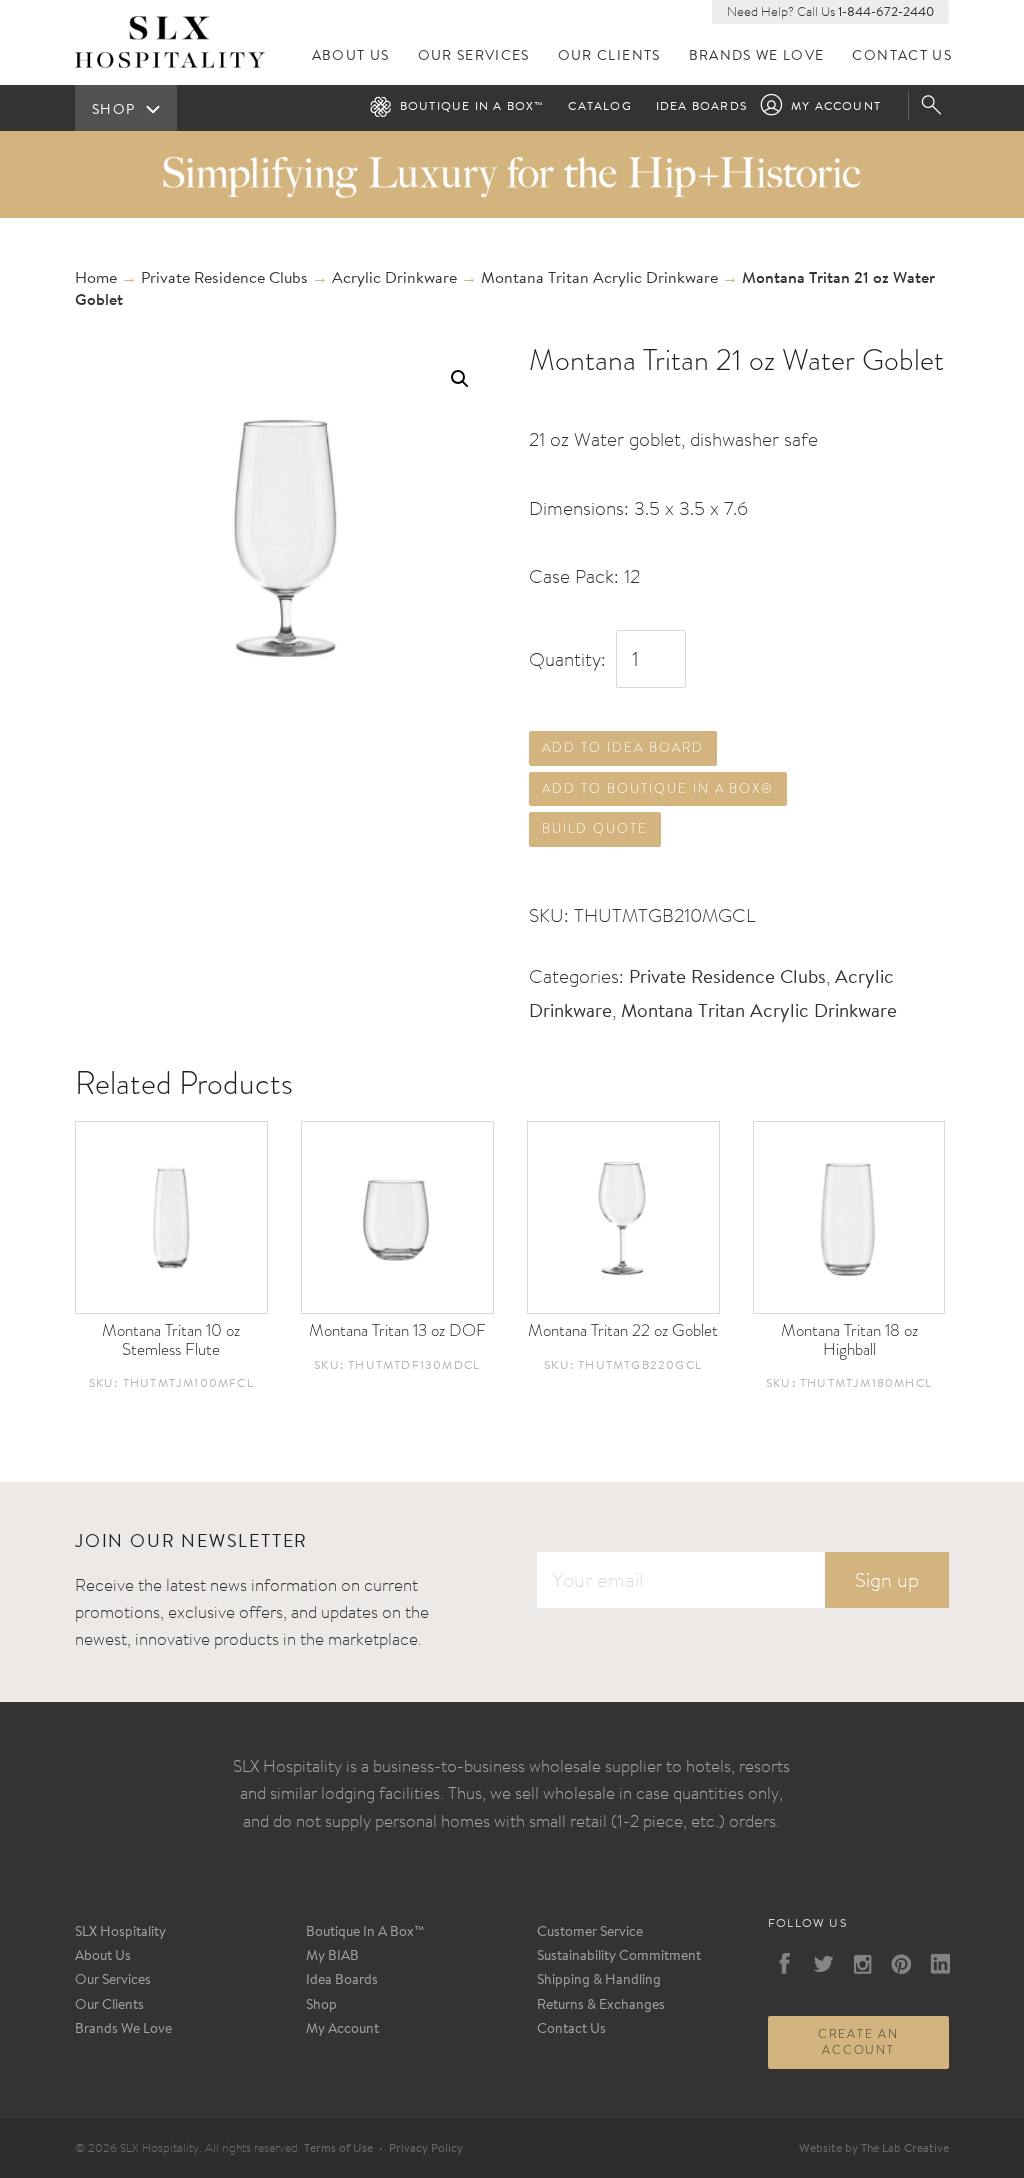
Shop (321, 2006)
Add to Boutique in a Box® (658, 788)
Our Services (474, 56)
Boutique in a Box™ (472, 107)
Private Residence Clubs (224, 279)
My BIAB (332, 1957)
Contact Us (902, 56)
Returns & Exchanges (601, 2006)
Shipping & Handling (599, 1981)
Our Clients (609, 56)
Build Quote (594, 828)
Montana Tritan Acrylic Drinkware (599, 279)
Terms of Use (338, 2149)
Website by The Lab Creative (874, 2149)
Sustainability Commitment (619, 1957)
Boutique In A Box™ (365, 1933)
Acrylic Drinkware (394, 279)
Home (96, 279)
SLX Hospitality (120, 1933)
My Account (836, 107)
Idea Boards (701, 107)
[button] (460, 379)
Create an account (858, 2042)
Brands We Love (757, 56)
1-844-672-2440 (886, 12)
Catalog (599, 107)
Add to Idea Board (622, 747)
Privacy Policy (426, 2149)
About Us (351, 56)
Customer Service (590, 1933)
